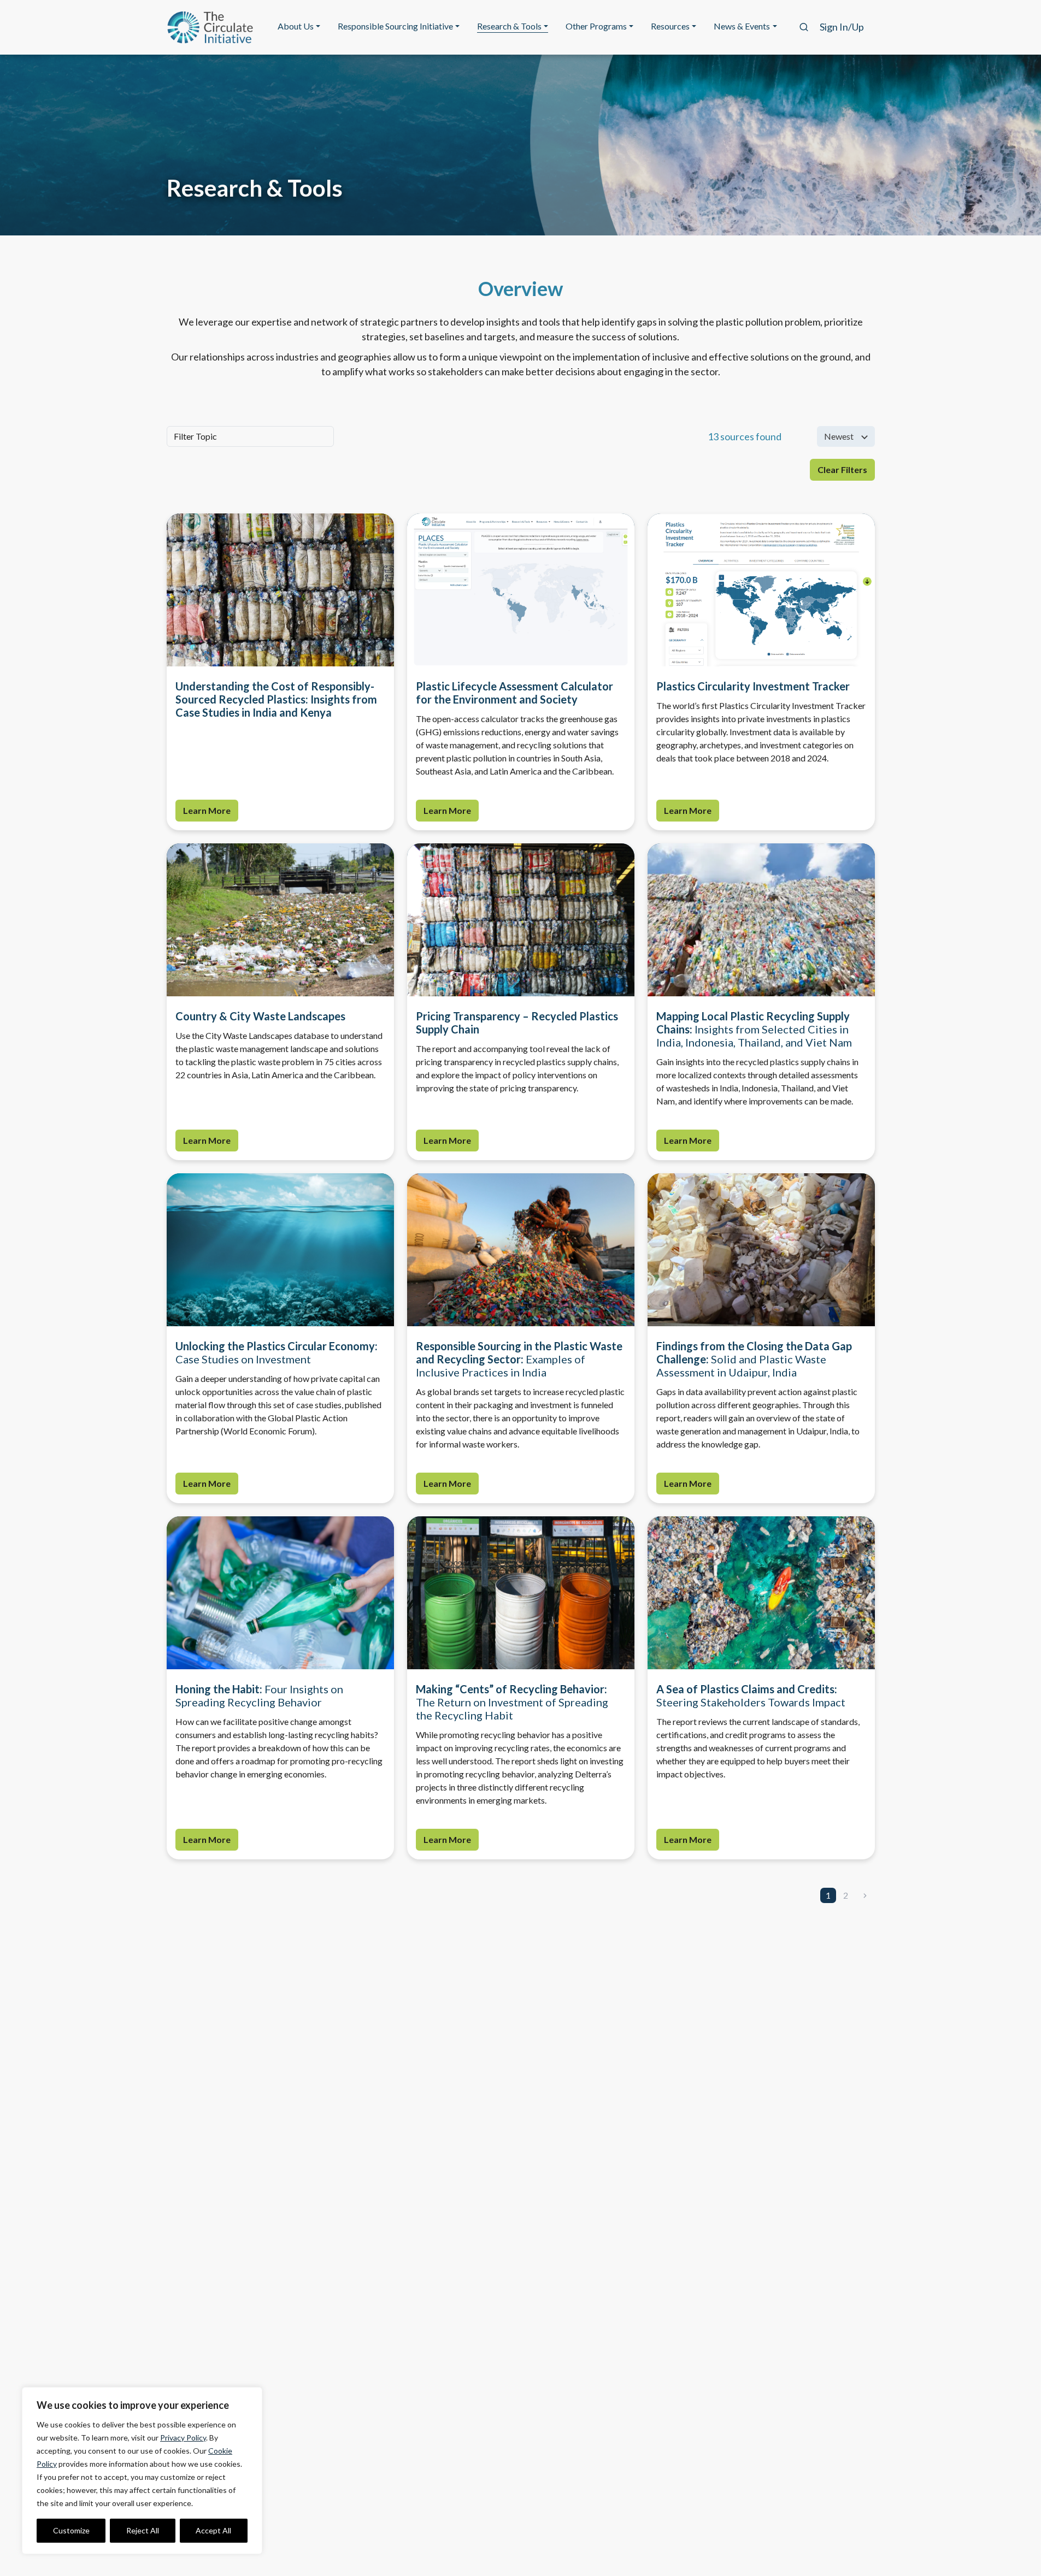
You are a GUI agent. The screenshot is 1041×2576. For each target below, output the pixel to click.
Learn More (207, 810)
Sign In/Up (842, 27)
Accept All (213, 2530)
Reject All (143, 2530)
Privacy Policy (183, 2438)
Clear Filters (842, 469)
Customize (71, 2530)
